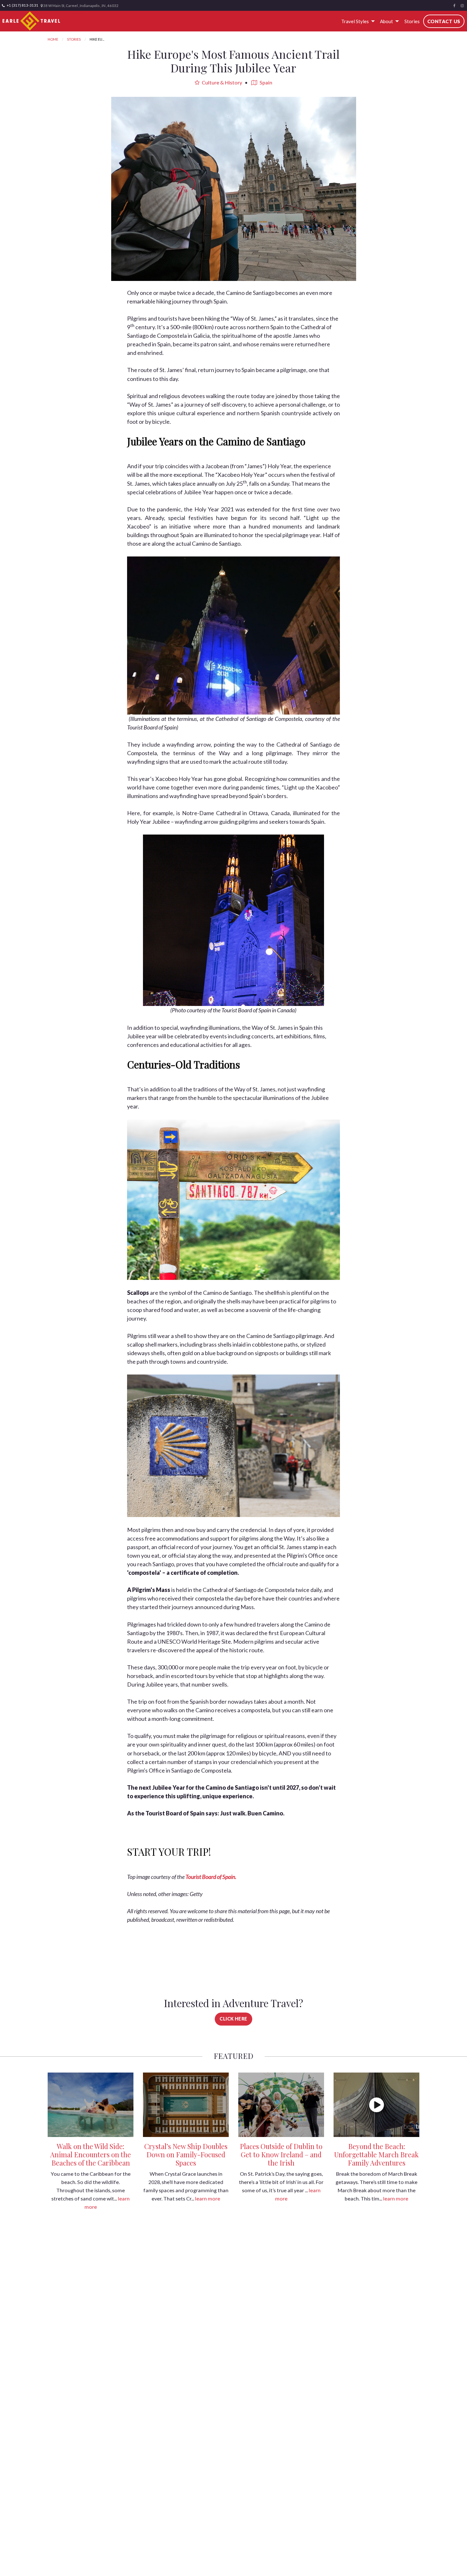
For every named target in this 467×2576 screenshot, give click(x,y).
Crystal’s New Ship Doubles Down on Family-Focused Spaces (186, 2154)
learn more (208, 2198)
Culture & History (221, 82)
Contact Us (444, 21)
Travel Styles (355, 21)
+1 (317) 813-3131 (22, 5)
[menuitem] (357, 21)
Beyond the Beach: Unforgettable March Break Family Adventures (376, 2154)
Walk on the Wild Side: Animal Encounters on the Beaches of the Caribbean (91, 2154)
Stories (412, 21)
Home (53, 39)
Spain (265, 82)
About (386, 21)
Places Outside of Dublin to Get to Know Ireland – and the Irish (281, 2154)
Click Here (233, 2019)
